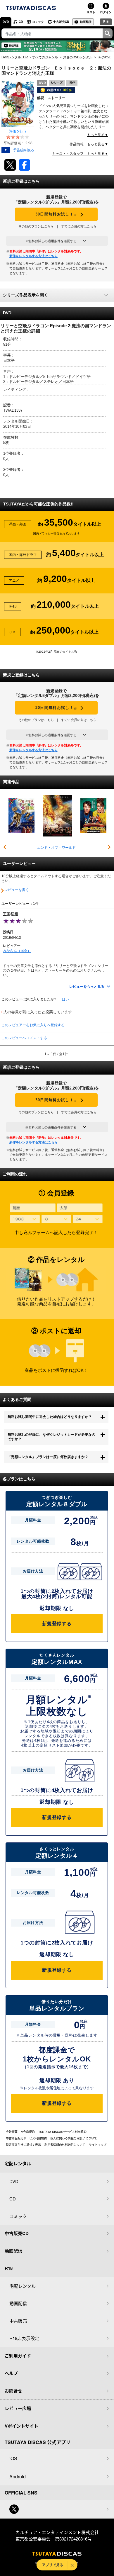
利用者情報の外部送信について (65, 2145)
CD (21, 22)
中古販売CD (61, 22)
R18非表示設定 (24, 2338)
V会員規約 (28, 2132)
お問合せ (13, 2391)
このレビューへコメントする (24, 1038)
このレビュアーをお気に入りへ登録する (33, 1025)
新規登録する (57, 1624)
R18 (106, 21)
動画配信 (86, 22)
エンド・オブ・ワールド (56, 848)
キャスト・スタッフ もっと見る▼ (80, 154)
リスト (91, 12)
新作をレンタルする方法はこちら (33, 256)
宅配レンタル (23, 2286)
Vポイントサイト (21, 2426)
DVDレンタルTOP (15, 57)
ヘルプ (11, 2373)
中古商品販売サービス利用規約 (26, 2138)
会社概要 (12, 2132)
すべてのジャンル (45, 57)
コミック (38, 22)
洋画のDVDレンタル (78, 57)
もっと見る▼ (98, 135)
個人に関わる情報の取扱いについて (74, 2138)
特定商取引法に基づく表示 (23, 2145)
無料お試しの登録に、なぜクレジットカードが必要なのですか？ (51, 1437)
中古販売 (18, 2321)
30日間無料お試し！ (56, 214)
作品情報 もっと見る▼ (89, 144)
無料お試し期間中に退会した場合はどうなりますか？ (50, 1417)
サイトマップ (98, 2145)
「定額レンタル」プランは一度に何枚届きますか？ (48, 1457)
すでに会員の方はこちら (79, 226)
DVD (6, 22)
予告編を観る (24, 150)
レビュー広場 (18, 2408)
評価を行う (18, 131)
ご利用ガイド (18, 2356)
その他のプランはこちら (36, 226)
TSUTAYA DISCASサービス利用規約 (62, 2132)
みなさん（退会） (17, 951)
